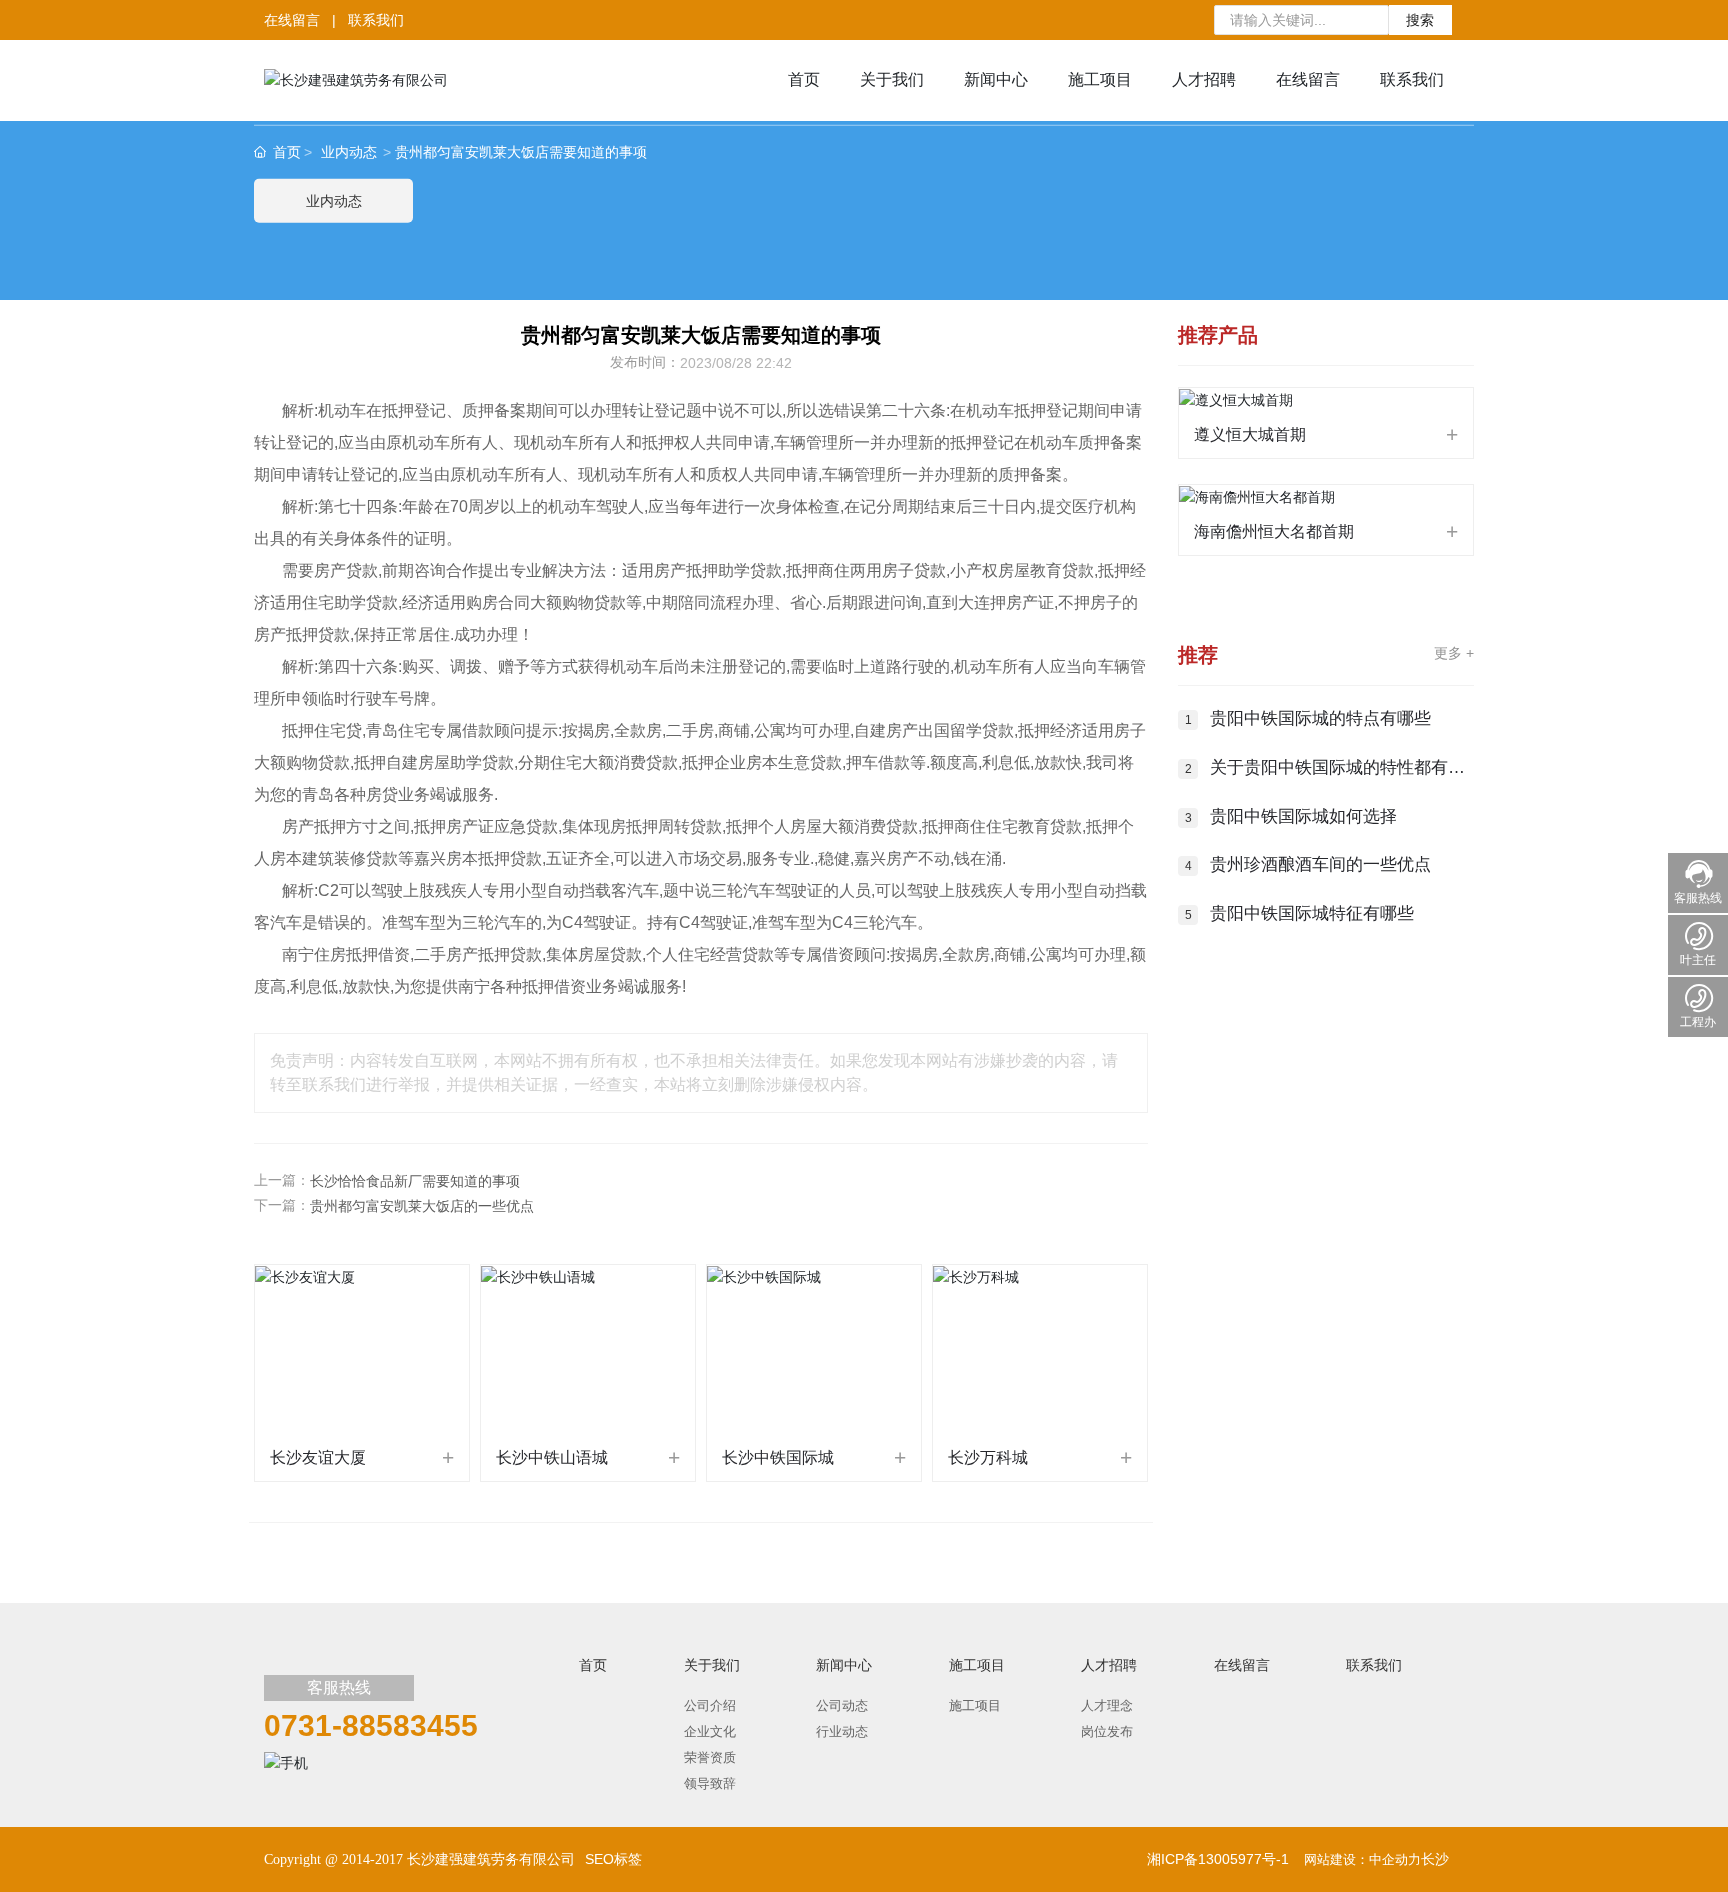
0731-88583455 (371, 1725)
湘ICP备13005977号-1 (1218, 1859)
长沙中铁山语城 (552, 1457)
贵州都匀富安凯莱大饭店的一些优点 (422, 1206)
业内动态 (349, 152)
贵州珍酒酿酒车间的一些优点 (1320, 864)
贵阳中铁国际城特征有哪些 (1312, 913)
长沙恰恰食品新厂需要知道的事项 (415, 1181)
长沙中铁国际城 (778, 1457)
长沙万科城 (988, 1457)
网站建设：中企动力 (1362, 1859)
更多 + (1454, 653)
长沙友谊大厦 (318, 1457)
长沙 (1435, 1859)
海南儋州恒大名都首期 (1274, 531)
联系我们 (378, 20)
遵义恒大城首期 (1250, 434)
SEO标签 (613, 1859)
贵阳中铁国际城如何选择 (1303, 816)
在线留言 (292, 20)
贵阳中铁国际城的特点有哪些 (1320, 718)
